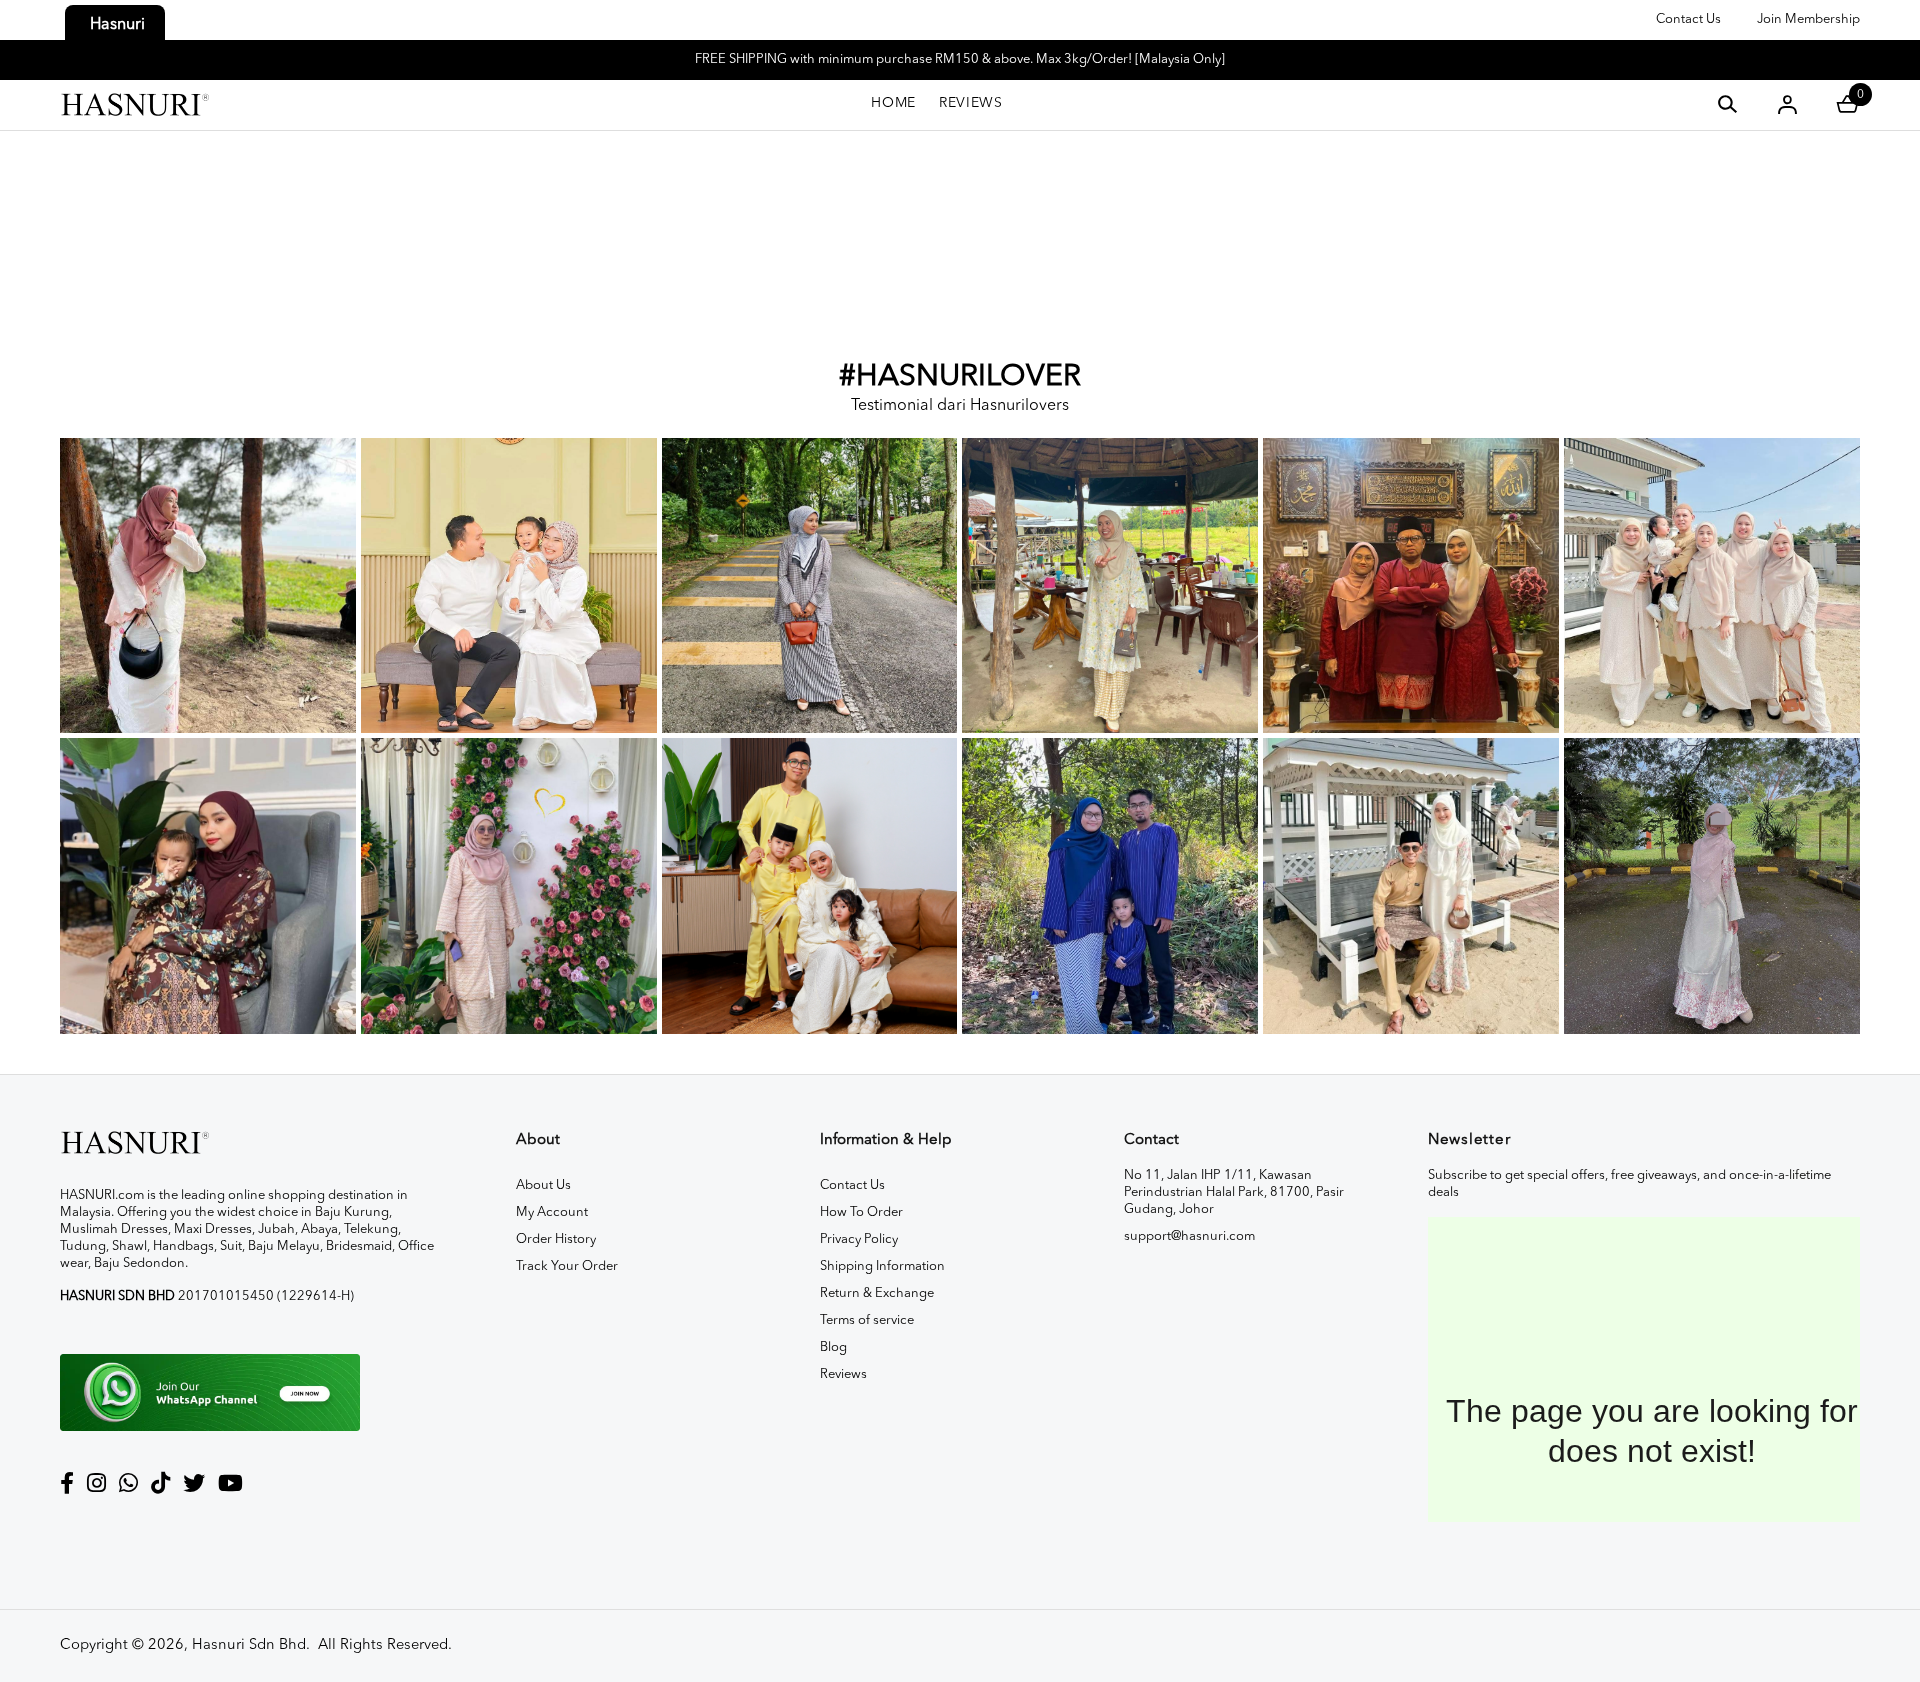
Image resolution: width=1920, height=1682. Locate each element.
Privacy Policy (859, 1239)
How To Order (861, 1212)
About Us (543, 1185)
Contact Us (1688, 19)
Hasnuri (117, 25)
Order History (556, 1239)
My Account (552, 1212)
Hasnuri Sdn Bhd (249, 1645)
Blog (833, 1347)
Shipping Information (882, 1266)
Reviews (843, 1374)
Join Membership (1808, 19)
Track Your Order (567, 1266)
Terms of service (867, 1320)
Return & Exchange (877, 1293)
